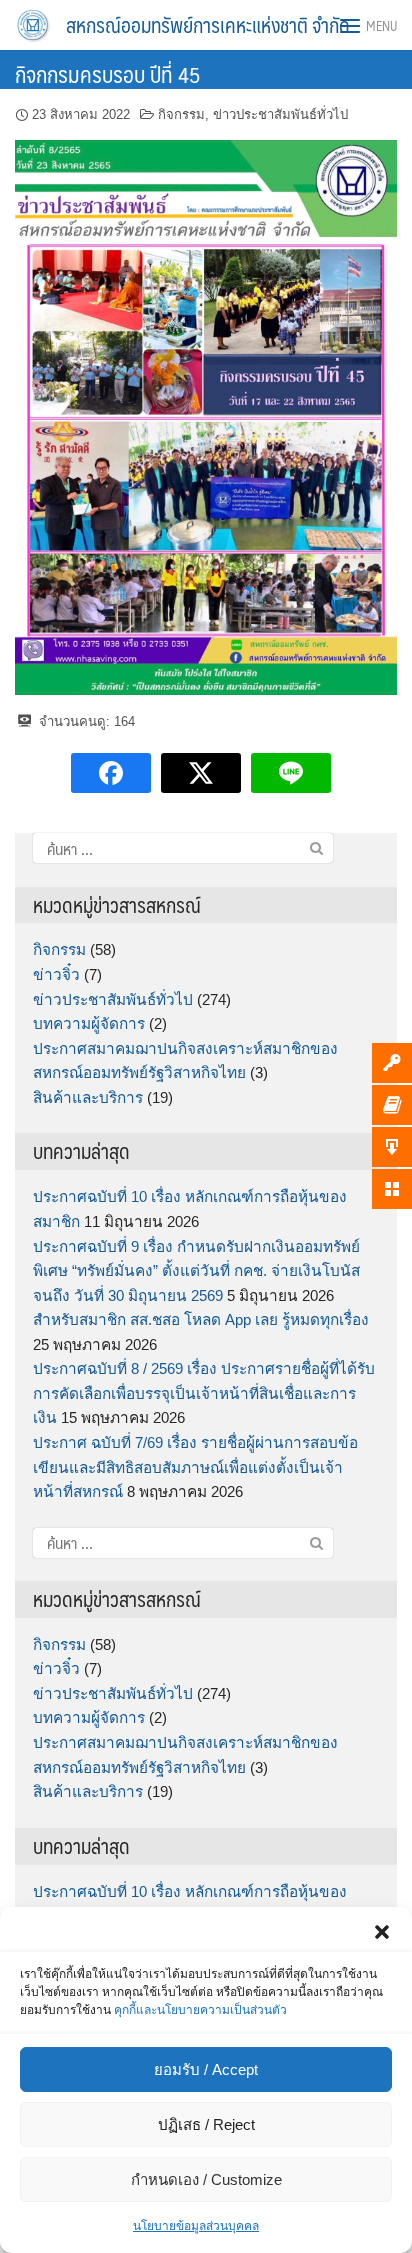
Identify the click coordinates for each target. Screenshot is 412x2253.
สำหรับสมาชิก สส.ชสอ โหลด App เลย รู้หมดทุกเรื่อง (201, 1319)
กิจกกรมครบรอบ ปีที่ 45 (108, 73)
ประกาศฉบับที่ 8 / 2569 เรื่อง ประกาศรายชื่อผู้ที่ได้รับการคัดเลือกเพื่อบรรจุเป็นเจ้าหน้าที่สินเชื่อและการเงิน (204, 1393)
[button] (382, 1932)
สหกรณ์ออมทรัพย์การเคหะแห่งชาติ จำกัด (208, 25)
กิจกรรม (181, 114)
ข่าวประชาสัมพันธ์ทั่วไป (280, 114)
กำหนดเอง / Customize (206, 2179)
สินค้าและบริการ (88, 1097)
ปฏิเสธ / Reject (206, 2124)
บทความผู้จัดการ (89, 1023)
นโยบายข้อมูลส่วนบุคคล (196, 2226)
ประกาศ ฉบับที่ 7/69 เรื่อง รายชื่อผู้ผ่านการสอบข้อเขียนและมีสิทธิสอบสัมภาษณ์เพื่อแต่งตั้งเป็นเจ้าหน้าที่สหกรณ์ (195, 1467)
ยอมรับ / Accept (206, 2069)
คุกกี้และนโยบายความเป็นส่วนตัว (200, 2010)
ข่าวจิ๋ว (56, 974)
